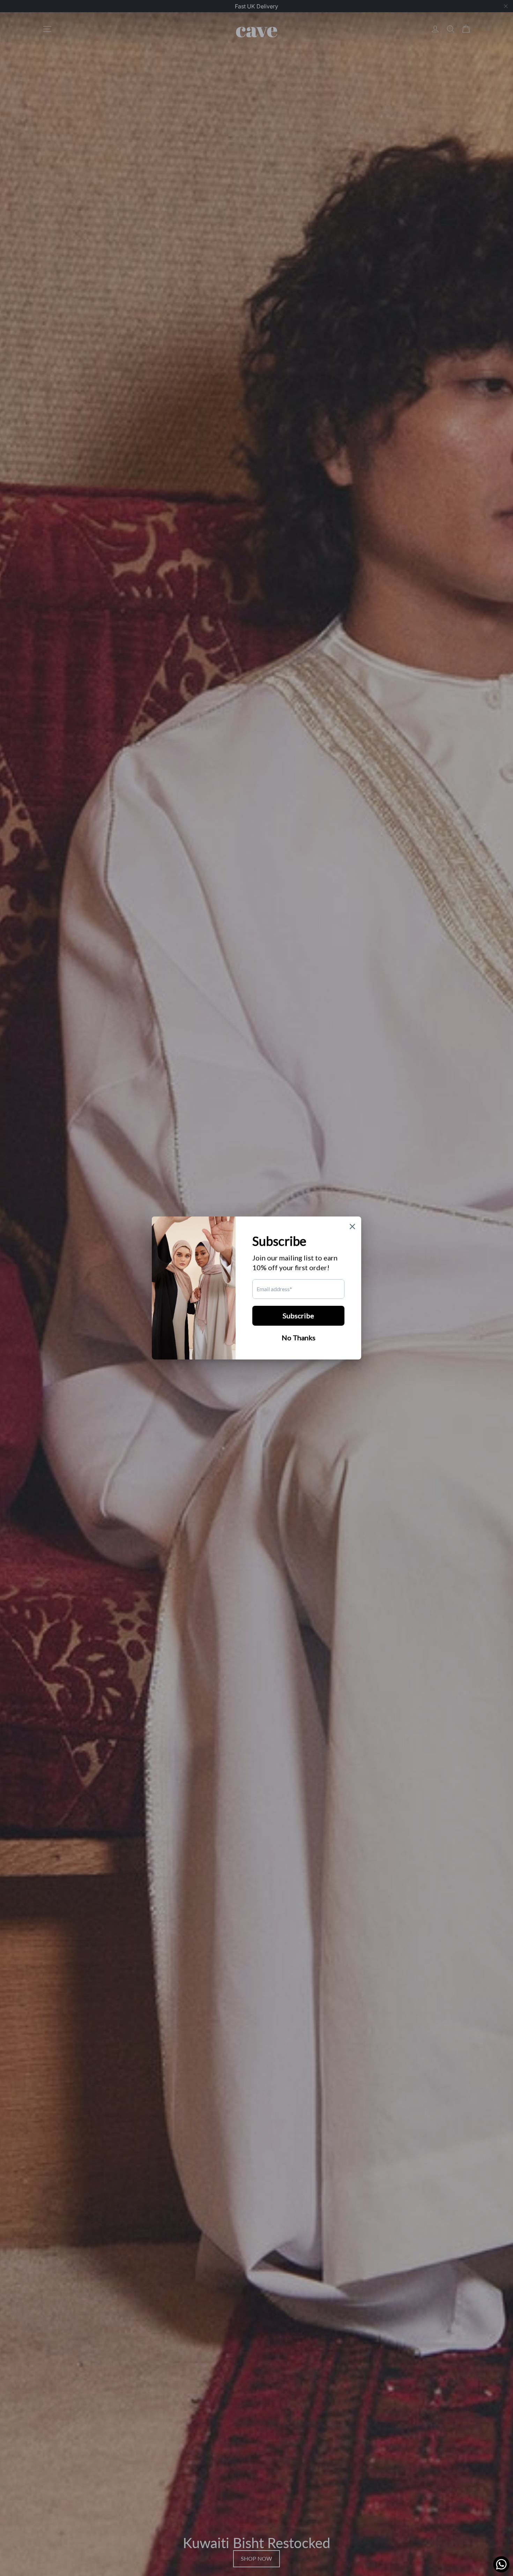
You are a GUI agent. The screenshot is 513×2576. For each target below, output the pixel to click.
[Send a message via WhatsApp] (501, 2564)
